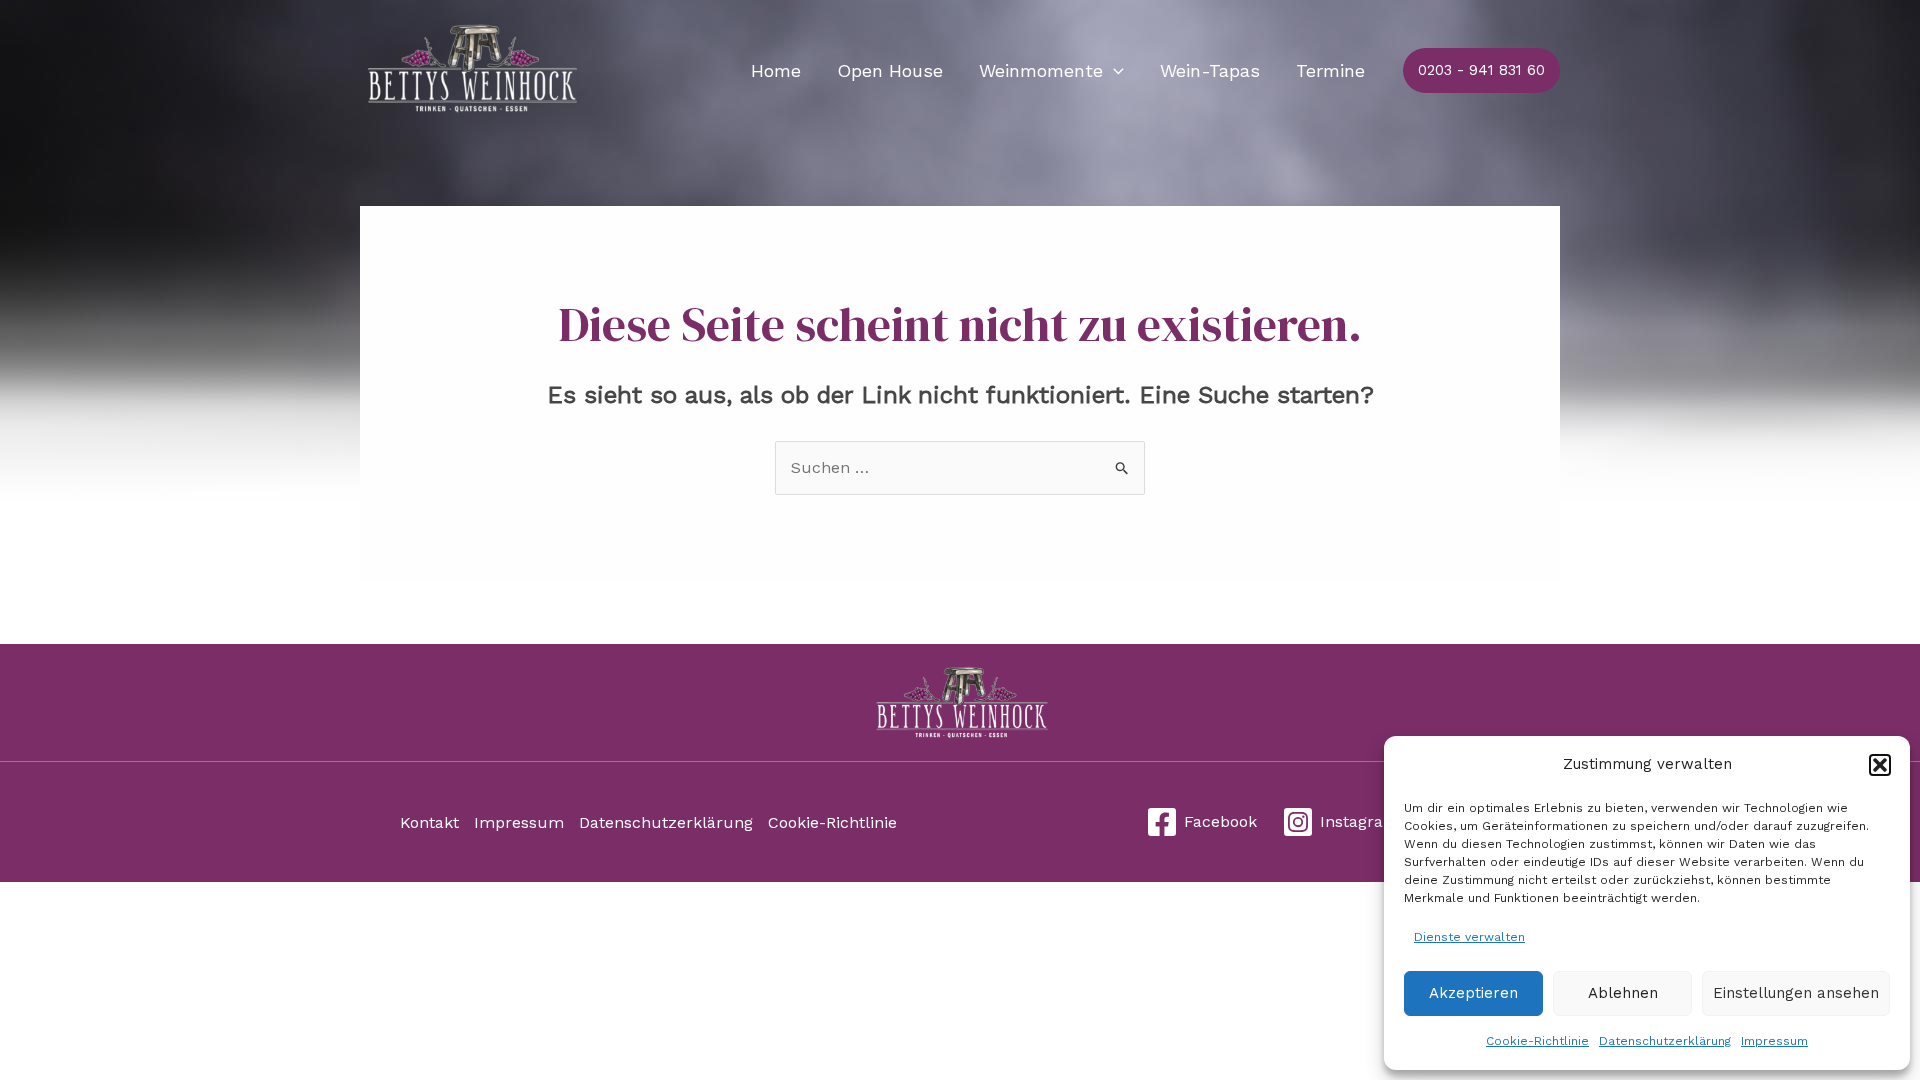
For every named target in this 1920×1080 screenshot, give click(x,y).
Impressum (1774, 1041)
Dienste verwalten (1469, 937)
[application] (1113, 71)
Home (776, 70)
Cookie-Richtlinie (1537, 1041)
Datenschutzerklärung (1665, 1041)
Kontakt (429, 822)
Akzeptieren (1473, 993)
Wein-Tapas (1210, 70)
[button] (1880, 765)
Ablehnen (1623, 993)
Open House (890, 70)
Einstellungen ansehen (1796, 993)
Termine (1330, 70)
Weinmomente (1041, 70)
